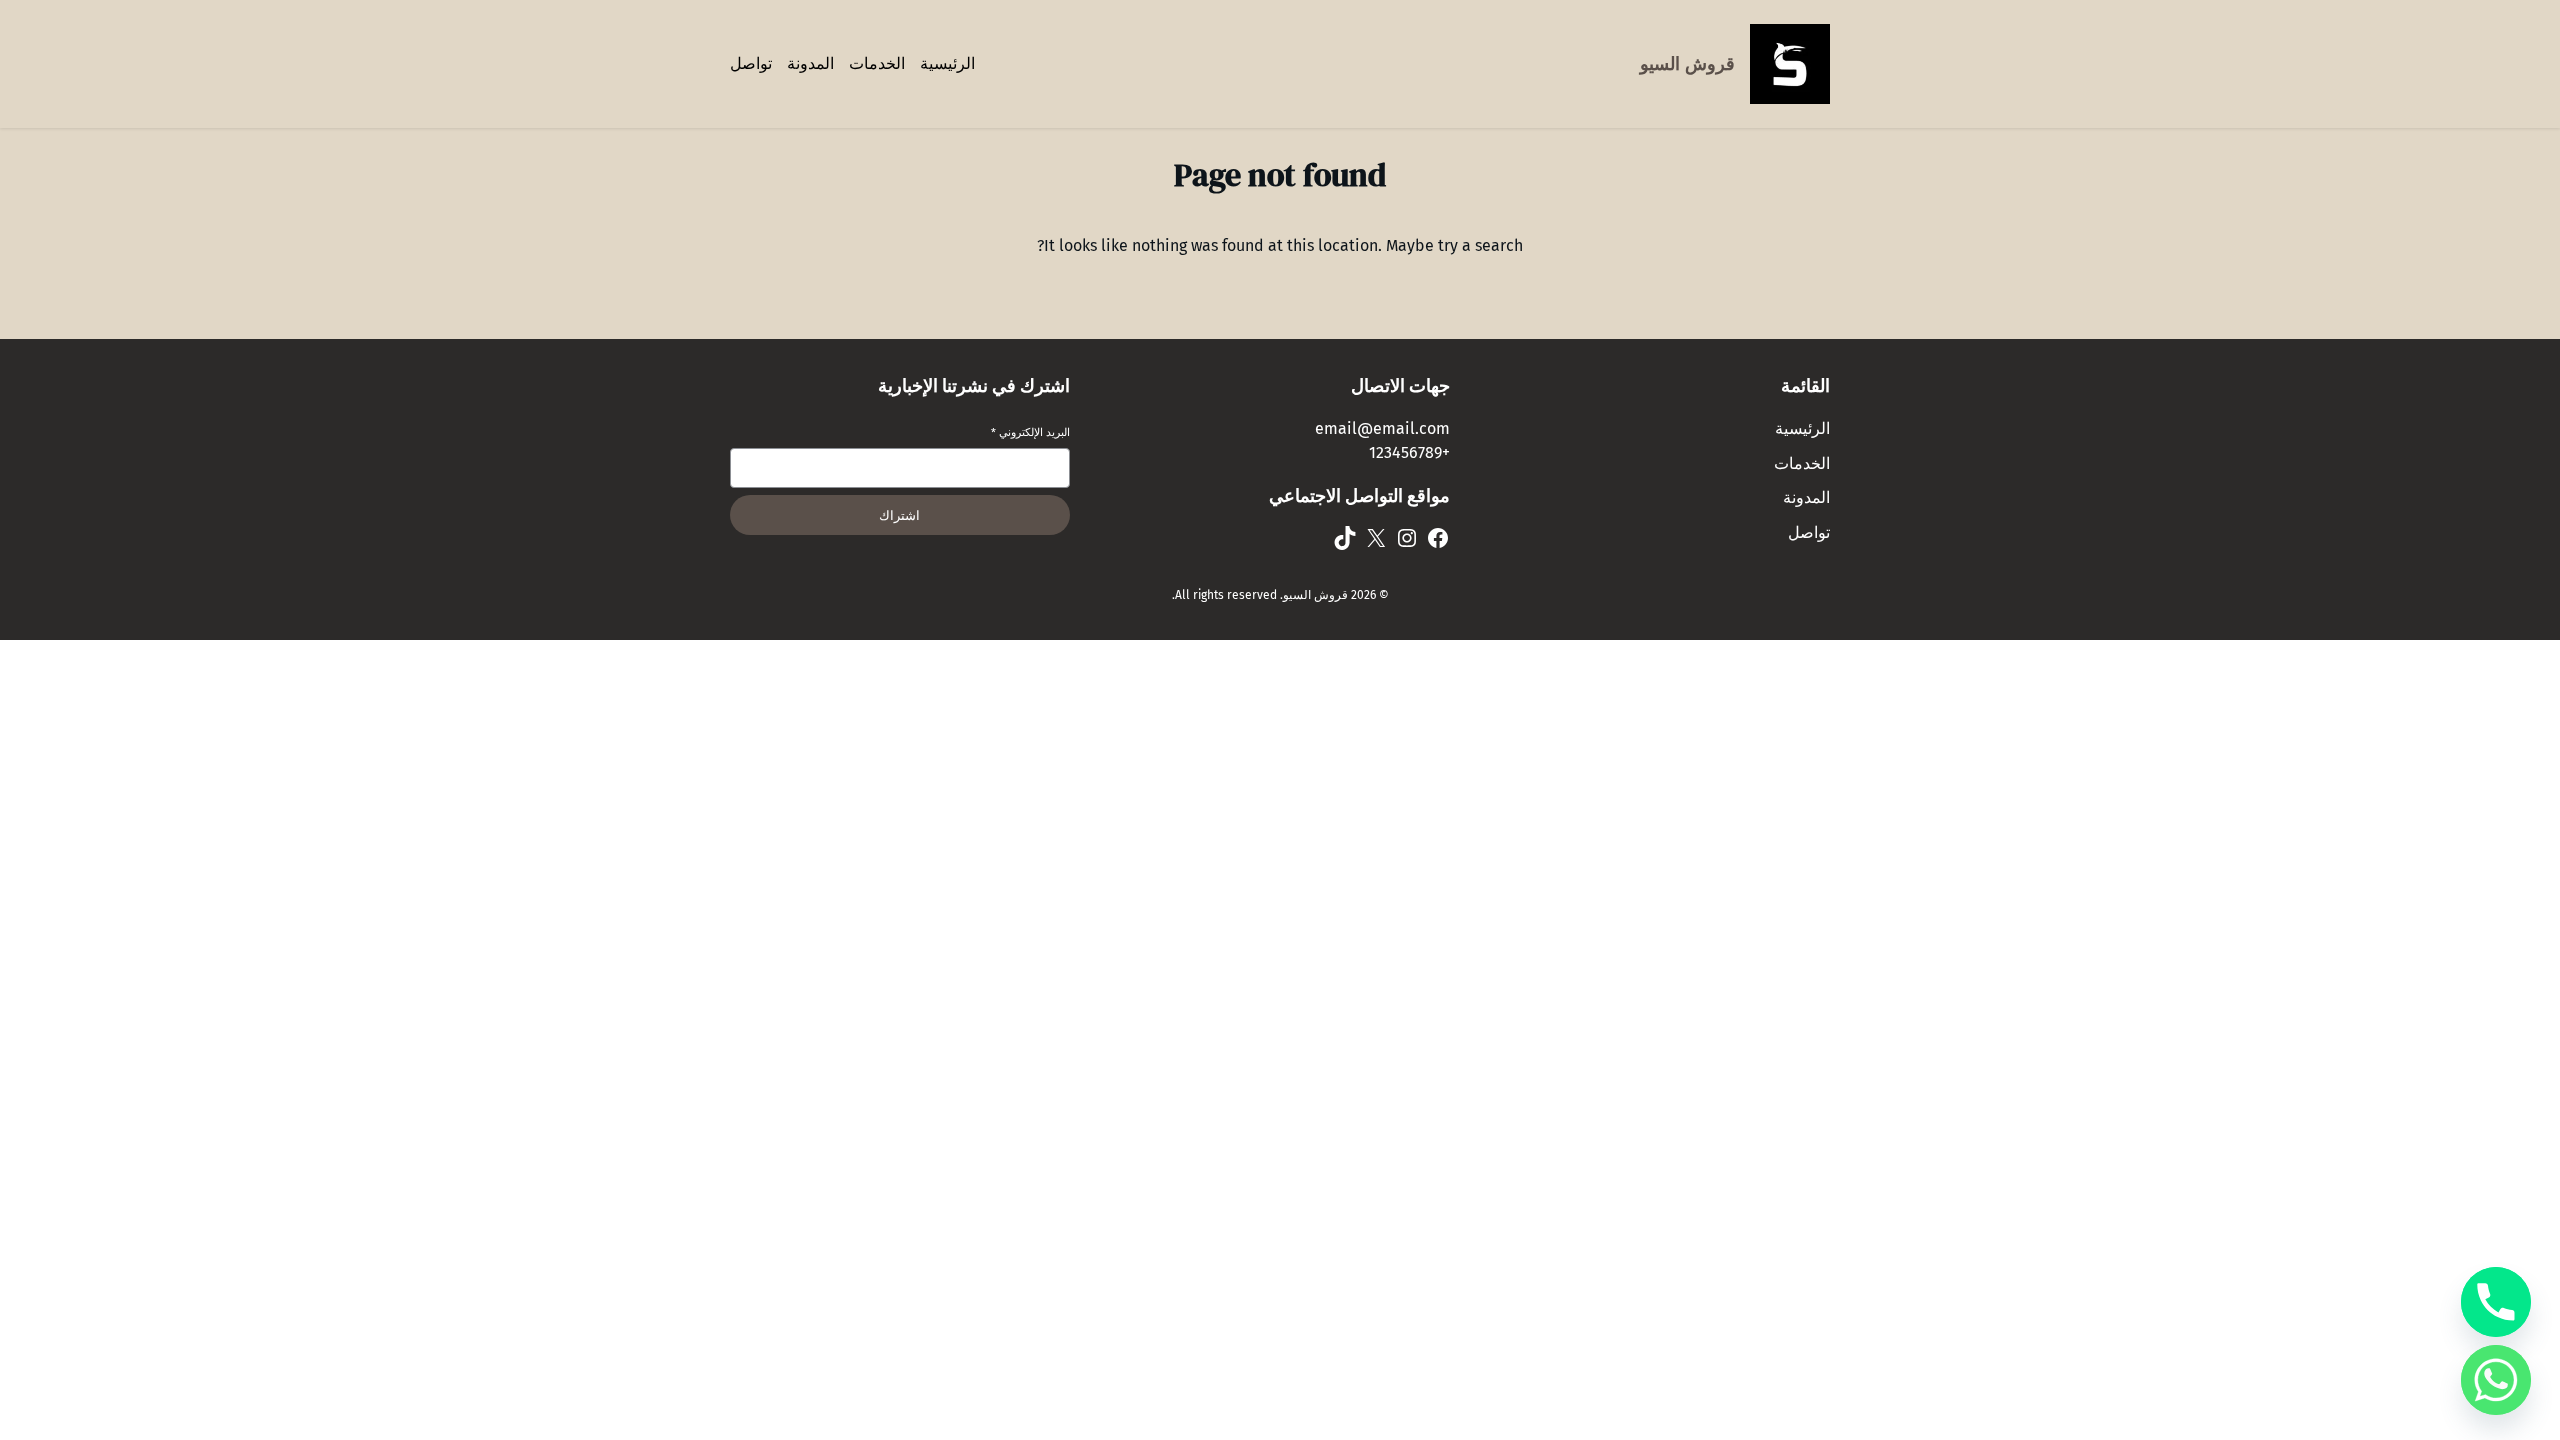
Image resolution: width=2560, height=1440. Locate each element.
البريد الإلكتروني (1030, 432)
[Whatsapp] (2496, 1380)
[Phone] (2496, 1302)
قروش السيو (1687, 64)
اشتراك (899, 515)
